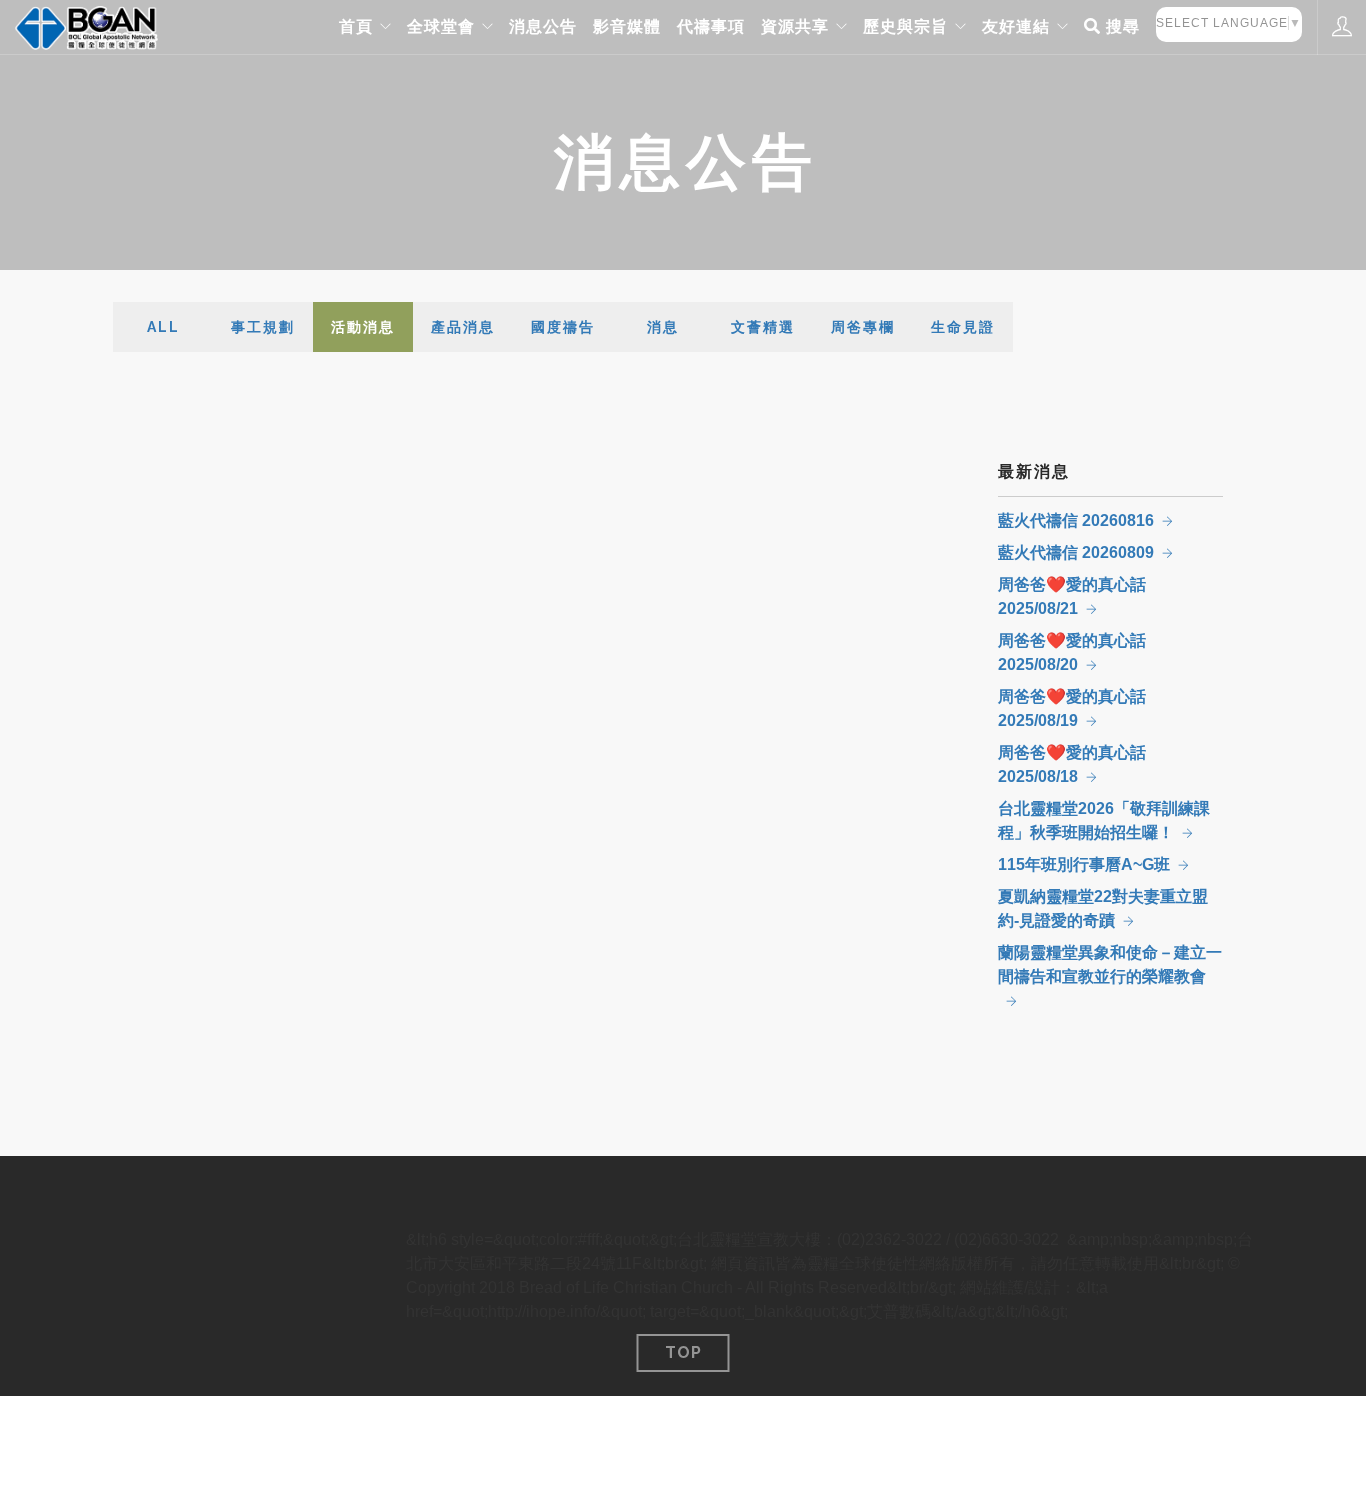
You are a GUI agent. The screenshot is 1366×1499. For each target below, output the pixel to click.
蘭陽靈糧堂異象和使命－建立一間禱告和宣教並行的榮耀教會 (1110, 964)
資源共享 (795, 26)
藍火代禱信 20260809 (1076, 552)
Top (683, 1352)
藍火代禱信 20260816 (1076, 520)
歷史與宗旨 (905, 26)
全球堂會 (441, 26)
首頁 (356, 26)
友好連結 (1016, 26)
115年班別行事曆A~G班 (1084, 864)
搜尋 (1120, 26)
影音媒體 (627, 26)
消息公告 (543, 26)
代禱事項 (711, 26)
